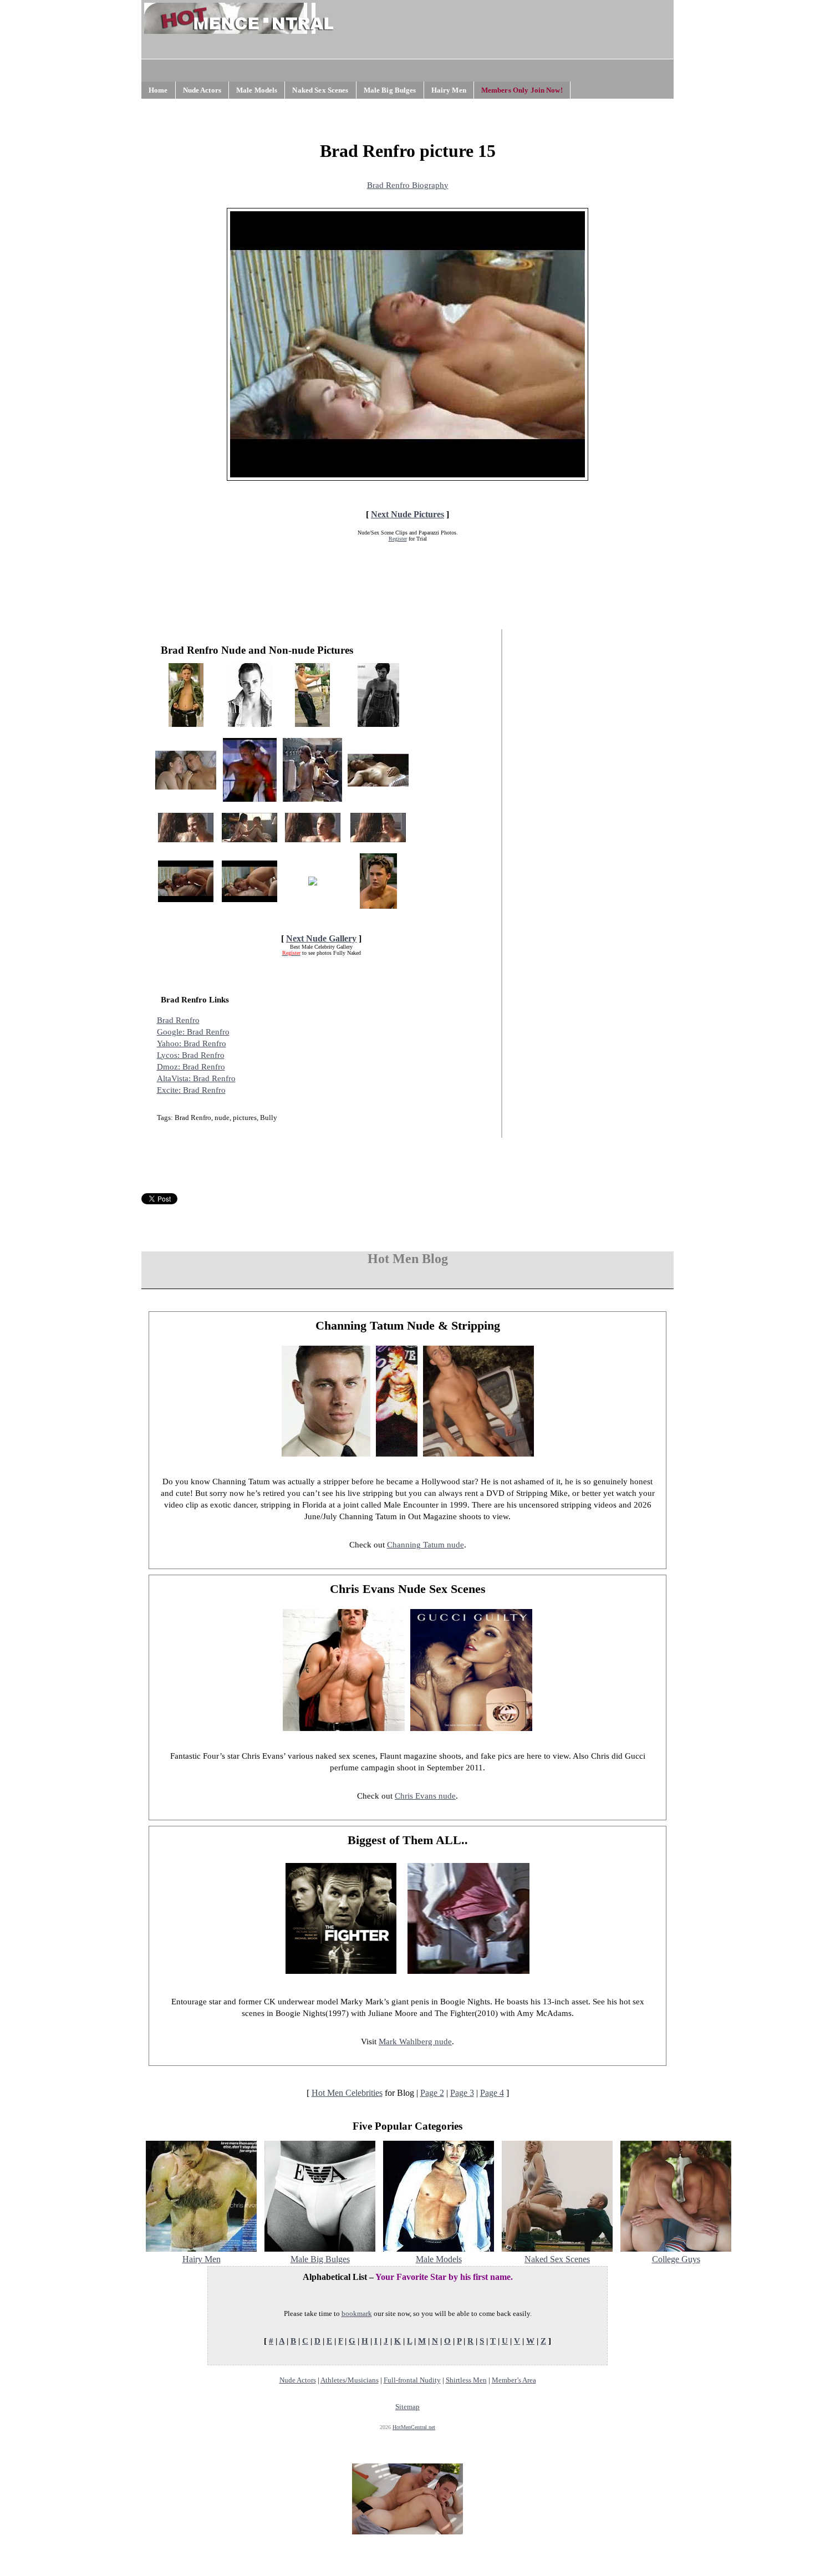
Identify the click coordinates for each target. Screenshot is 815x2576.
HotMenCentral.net (414, 2427)
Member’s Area (514, 2380)
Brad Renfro (178, 1020)
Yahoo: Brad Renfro (192, 1043)
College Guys (676, 2259)
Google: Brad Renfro (193, 1032)
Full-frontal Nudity (412, 2380)
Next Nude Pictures (407, 514)
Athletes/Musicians (350, 2380)
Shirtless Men (466, 2380)
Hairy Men (449, 90)
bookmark (357, 2313)
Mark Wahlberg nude (415, 2042)
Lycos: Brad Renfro (191, 1055)
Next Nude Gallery (321, 938)
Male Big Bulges (390, 90)
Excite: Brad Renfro (191, 1090)
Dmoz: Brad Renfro (191, 1067)
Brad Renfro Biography (408, 185)
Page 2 (432, 2093)
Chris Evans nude (425, 1796)
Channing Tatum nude (426, 1545)
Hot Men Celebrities (347, 2093)
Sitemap (407, 2407)
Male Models (257, 90)
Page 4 (492, 2093)
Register (398, 539)
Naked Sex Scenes (320, 90)
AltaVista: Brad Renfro (196, 1078)
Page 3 (462, 2093)
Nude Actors (202, 90)
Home (158, 90)
